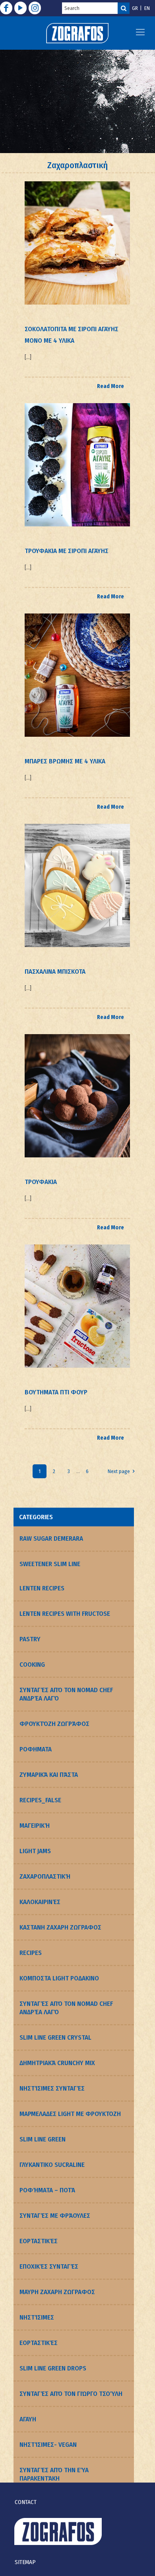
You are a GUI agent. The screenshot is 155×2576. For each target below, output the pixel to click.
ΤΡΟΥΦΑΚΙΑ (41, 1182)
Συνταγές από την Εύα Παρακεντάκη (54, 2474)
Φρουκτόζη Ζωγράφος (54, 1724)
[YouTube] (20, 8)
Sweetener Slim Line (50, 1564)
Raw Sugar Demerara (51, 1538)
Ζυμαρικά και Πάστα (49, 1775)
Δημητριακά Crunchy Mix (57, 2063)
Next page (119, 1471)
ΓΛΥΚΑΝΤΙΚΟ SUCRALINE (52, 2165)
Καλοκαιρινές (40, 1902)
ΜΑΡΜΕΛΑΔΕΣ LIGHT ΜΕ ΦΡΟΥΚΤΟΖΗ (70, 2114)
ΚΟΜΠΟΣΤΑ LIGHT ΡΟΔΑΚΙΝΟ (59, 1978)
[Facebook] (6, 8)
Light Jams (35, 1851)
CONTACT (26, 2502)
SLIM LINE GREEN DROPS (53, 2368)
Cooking (32, 1665)
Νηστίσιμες (37, 2317)
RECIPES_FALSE (40, 1800)
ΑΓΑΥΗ (28, 2419)
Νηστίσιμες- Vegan (48, 2445)
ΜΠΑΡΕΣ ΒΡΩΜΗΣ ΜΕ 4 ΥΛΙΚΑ (65, 761)
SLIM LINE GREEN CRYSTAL (55, 2037)
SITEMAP (25, 2562)
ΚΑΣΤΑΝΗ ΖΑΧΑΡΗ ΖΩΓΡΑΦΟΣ (60, 1927)
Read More (110, 386)
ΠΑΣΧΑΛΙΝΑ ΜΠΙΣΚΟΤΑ (55, 972)
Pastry (30, 1639)
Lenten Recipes (42, 1588)
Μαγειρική (35, 1826)
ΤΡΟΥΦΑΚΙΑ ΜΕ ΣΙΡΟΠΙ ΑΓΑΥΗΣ (67, 551)
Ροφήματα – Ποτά (47, 2190)
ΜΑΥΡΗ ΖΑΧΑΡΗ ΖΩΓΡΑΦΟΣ (57, 2292)
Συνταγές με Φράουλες (55, 2216)
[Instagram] (35, 8)
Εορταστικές (39, 2241)
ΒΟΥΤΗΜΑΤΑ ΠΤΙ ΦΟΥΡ (56, 1392)
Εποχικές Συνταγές (49, 2266)
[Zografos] (77, 33)
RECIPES (31, 1953)
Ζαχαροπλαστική (45, 1876)
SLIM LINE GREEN (43, 2139)
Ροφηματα (36, 1749)
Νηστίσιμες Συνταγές (52, 2088)
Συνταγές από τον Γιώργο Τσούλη (71, 2394)
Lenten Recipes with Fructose (65, 1614)
